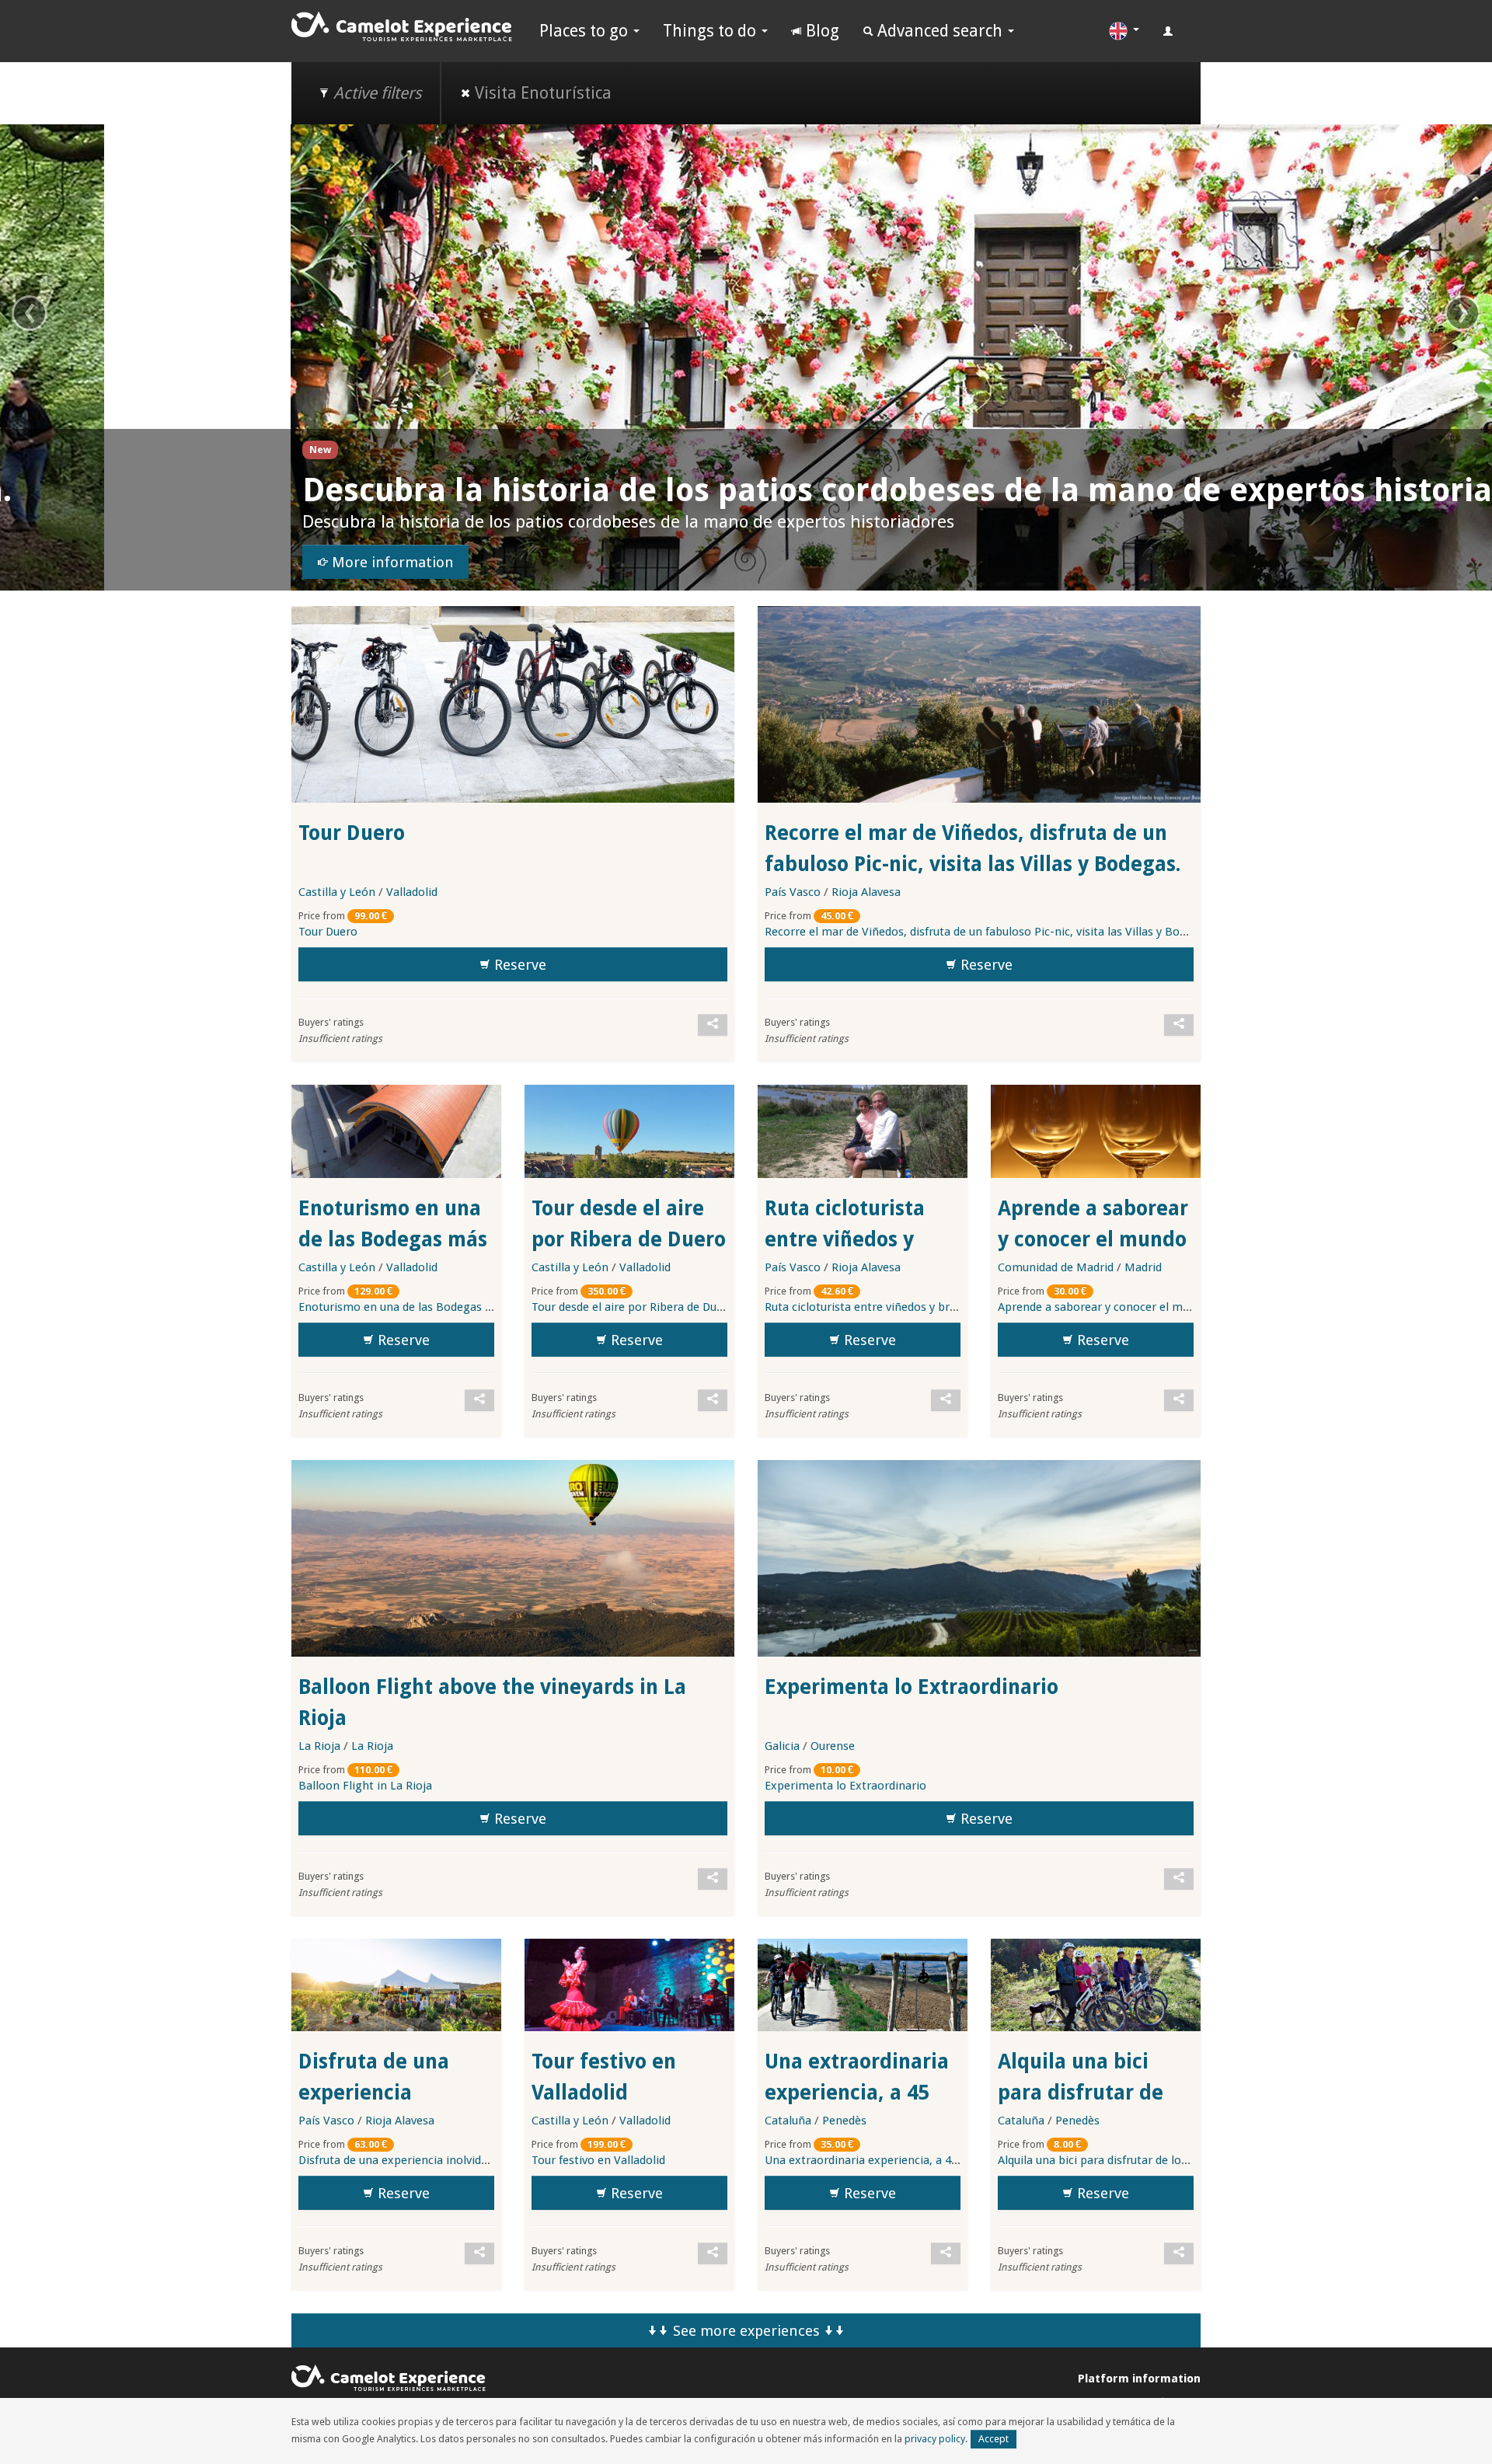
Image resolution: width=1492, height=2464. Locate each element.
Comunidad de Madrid (1056, 1267)
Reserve (518, 965)
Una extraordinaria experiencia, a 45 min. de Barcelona (857, 2093)
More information (100, 563)
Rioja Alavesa (866, 892)
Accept (994, 2439)
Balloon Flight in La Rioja (365, 1786)
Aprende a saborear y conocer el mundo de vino (1093, 1239)
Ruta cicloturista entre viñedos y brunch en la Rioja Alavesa (920, 1307)
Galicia (782, 1746)
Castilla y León (337, 892)
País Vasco (793, 892)
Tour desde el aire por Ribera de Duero (633, 1307)
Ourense (833, 1746)
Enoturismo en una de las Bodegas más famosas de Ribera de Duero (479, 1307)
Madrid (1143, 1267)
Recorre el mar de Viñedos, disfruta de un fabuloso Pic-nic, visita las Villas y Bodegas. (989, 932)
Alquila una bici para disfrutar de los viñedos (1081, 2093)
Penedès (844, 2121)
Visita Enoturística (541, 93)
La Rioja (319, 1746)
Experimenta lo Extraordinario (912, 1687)
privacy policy (935, 2439)
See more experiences (746, 2331)
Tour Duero (352, 833)
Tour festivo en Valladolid (598, 2160)
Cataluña (788, 2121)
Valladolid (412, 892)
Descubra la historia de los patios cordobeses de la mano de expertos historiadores (650, 490)
